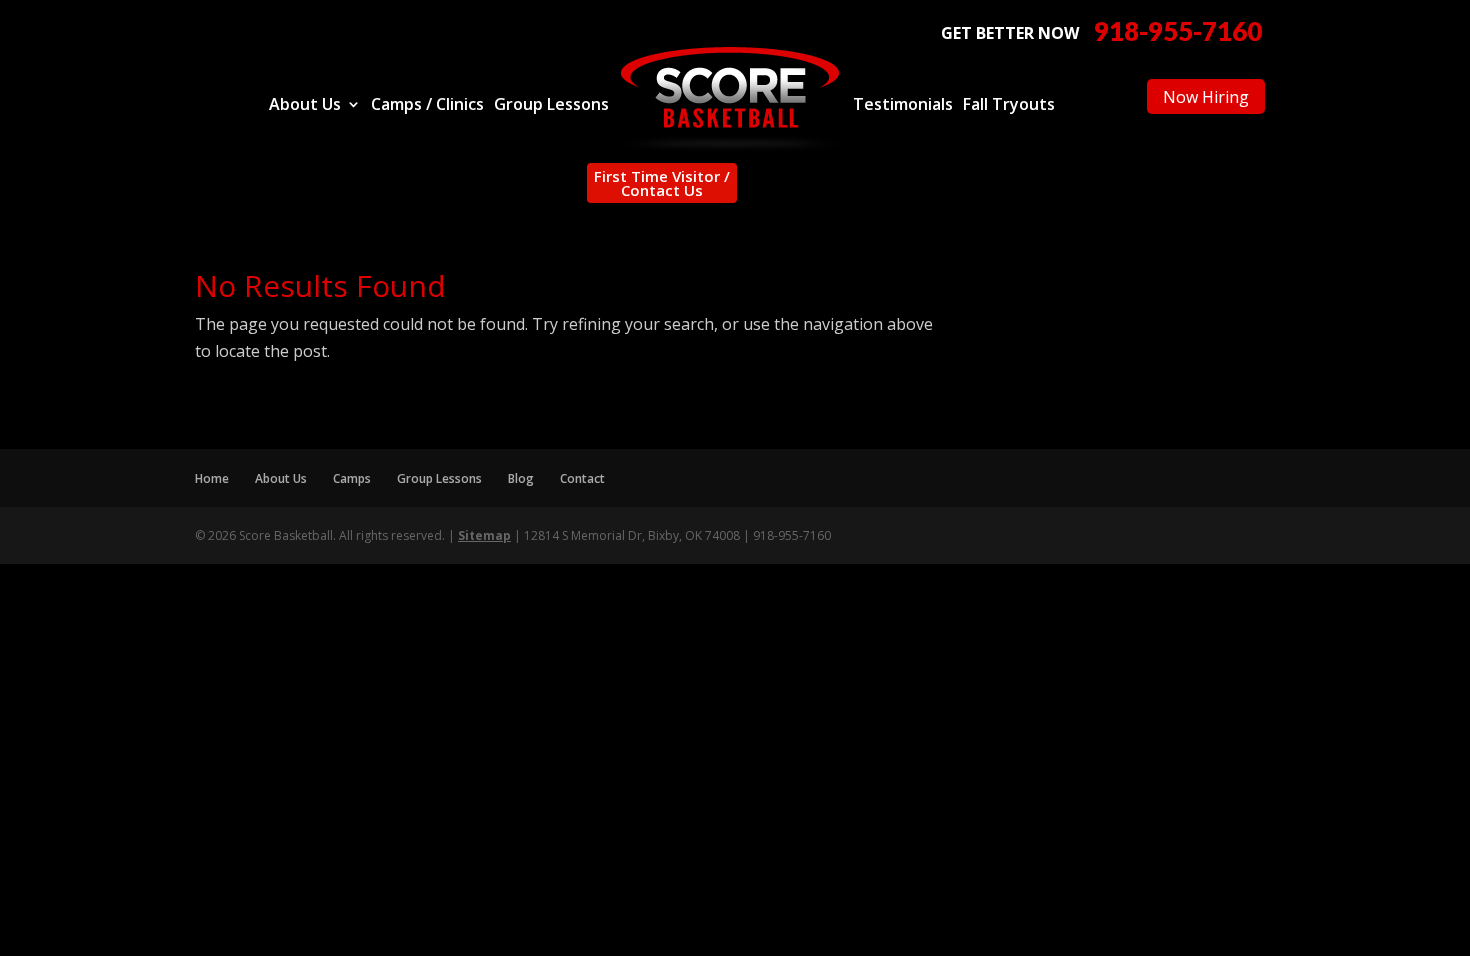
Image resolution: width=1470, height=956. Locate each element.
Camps (352, 478)
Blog (521, 478)
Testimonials (903, 106)
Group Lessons (551, 106)
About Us (305, 106)
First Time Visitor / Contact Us (662, 183)
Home (212, 478)
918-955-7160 (1178, 31)
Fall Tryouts (1009, 106)
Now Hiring (1206, 97)
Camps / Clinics (427, 106)
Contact (582, 478)
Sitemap (484, 535)
